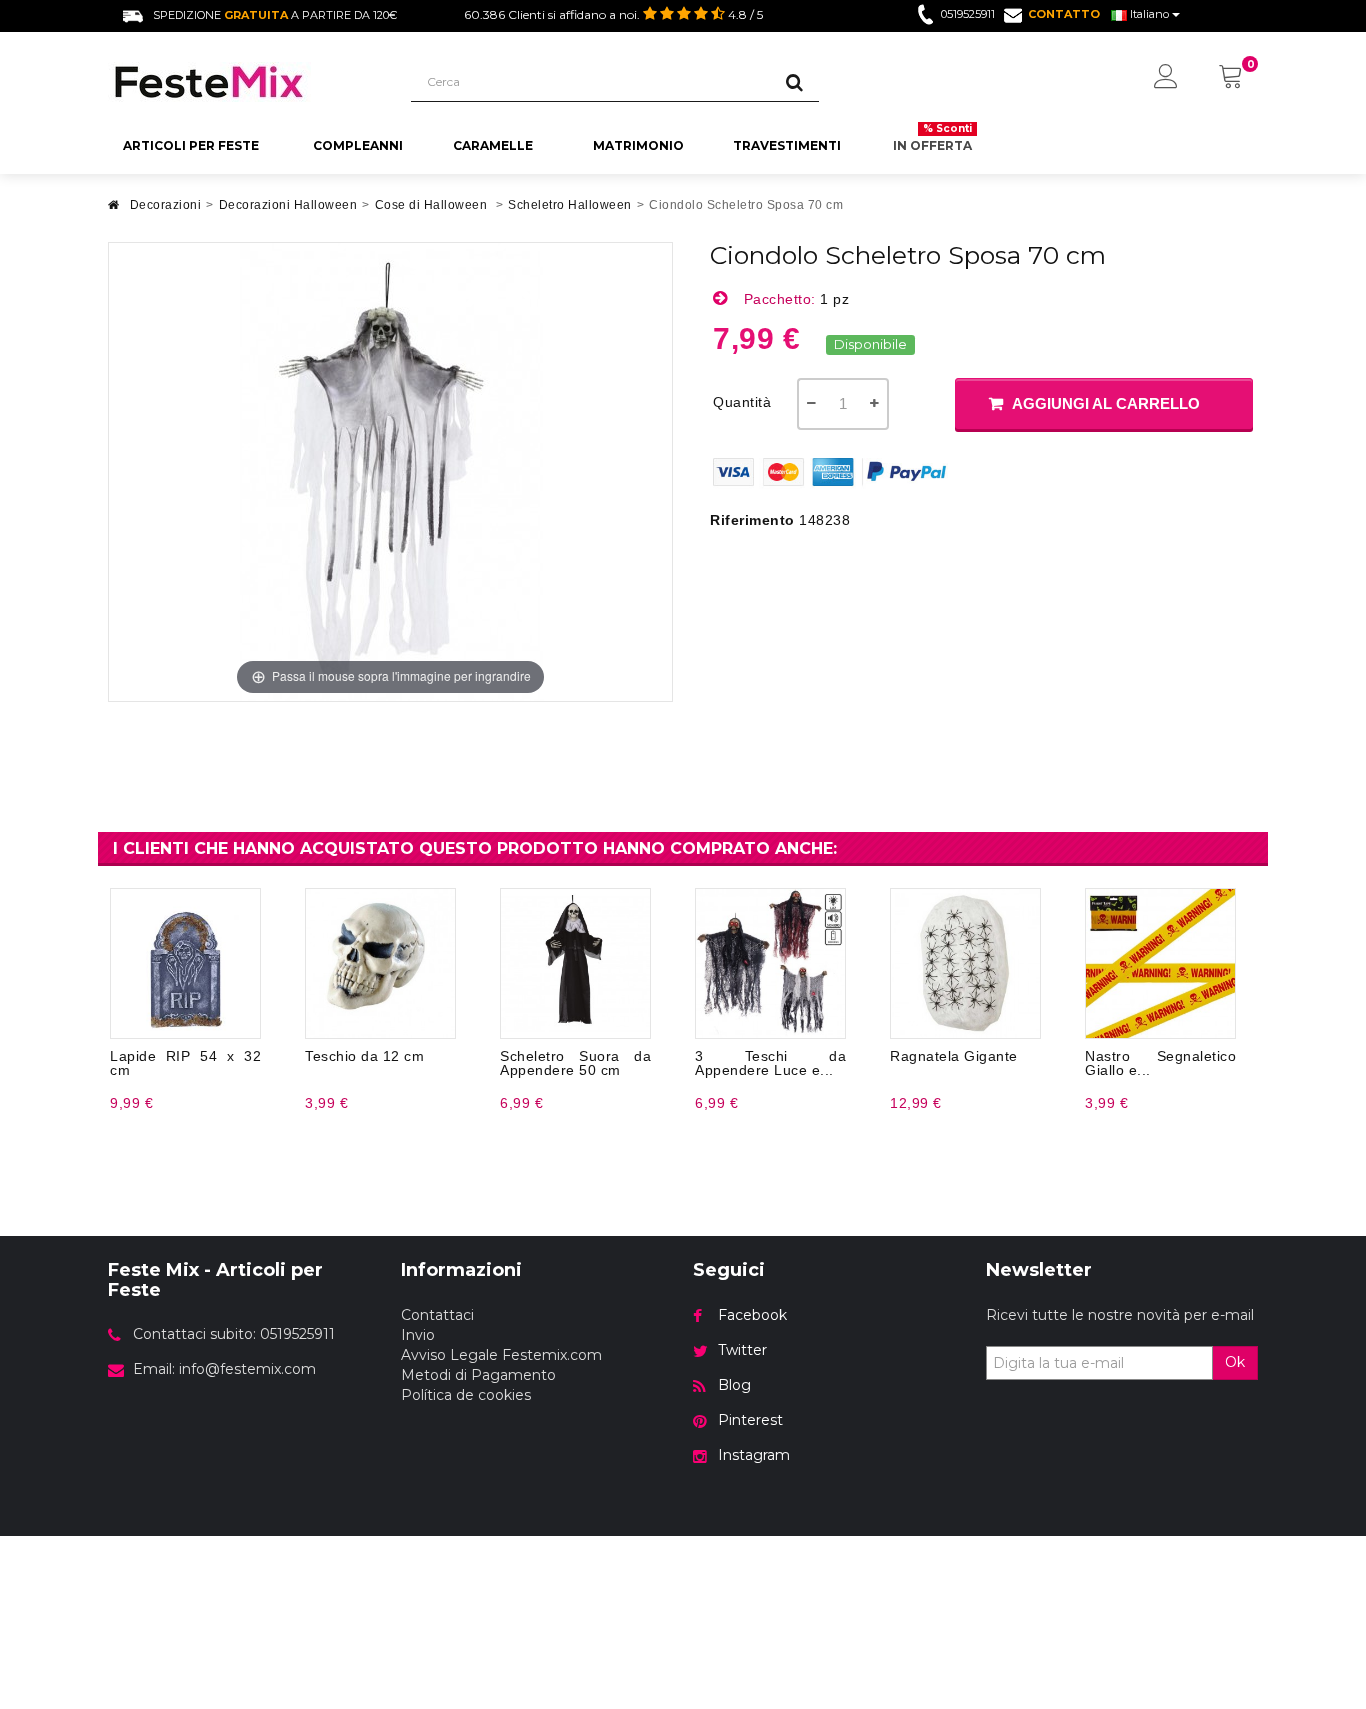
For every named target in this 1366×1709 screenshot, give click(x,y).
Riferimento (752, 520)
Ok (1235, 1362)
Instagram (754, 1455)
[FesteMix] (244, 82)
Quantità (742, 402)
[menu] (1166, 78)
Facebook (752, 1315)
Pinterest (750, 1420)
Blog (734, 1385)
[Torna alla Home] (114, 210)
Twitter (742, 1350)
